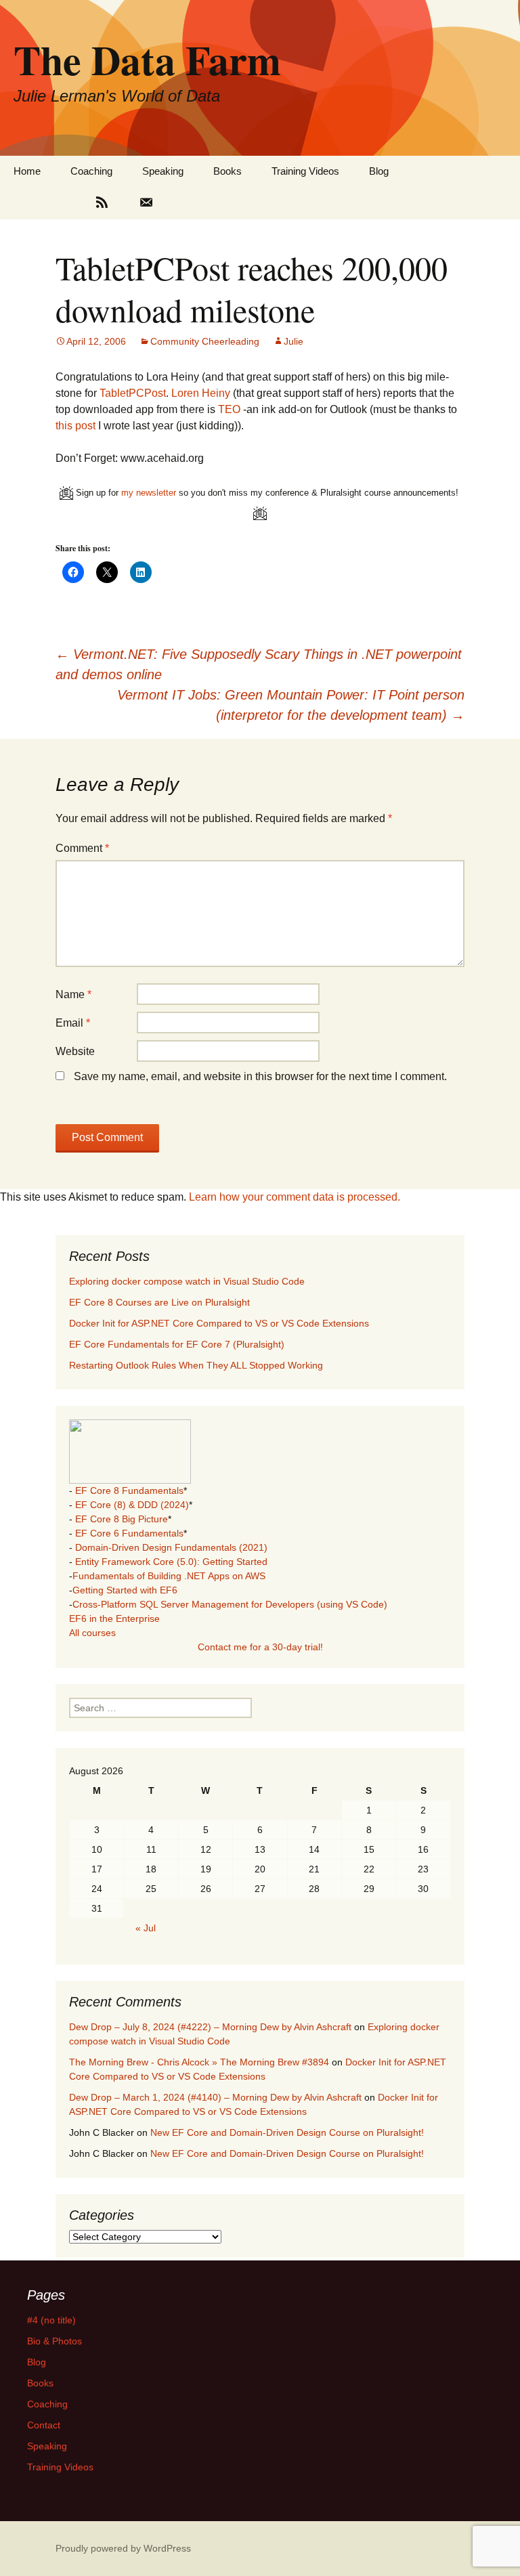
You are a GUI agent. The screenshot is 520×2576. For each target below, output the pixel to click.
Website (75, 1051)
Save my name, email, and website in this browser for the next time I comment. (260, 1076)
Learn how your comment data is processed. (295, 1197)
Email (73, 1023)
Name (73, 994)
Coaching (91, 171)
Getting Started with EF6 (125, 1590)
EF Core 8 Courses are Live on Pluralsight (159, 1302)
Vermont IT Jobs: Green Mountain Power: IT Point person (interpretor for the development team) (291, 705)
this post (75, 426)
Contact (44, 2425)
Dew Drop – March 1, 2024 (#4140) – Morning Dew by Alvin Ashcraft (215, 2097)
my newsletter (149, 493)
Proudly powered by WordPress (123, 2548)
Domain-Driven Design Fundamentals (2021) (171, 1547)
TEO (229, 409)
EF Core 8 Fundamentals (129, 1490)
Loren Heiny (201, 393)
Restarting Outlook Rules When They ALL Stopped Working (196, 1365)
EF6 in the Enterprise (114, 1618)
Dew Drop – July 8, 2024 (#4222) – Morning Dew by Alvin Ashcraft (210, 2027)
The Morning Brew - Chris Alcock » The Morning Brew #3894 (199, 2062)
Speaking (163, 171)
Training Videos (305, 171)
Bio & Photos (55, 2341)
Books (227, 171)
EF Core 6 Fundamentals (129, 1533)
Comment (82, 848)
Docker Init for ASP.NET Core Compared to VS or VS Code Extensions (219, 1323)
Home (27, 171)
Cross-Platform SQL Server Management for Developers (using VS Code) (230, 1604)
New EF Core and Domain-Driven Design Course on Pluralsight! (287, 2132)
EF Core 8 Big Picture (122, 1519)
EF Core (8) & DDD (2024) (132, 1505)
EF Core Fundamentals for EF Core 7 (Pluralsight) (177, 1344)
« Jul (146, 1928)
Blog (379, 171)
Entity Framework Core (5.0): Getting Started (171, 1562)
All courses (92, 1633)
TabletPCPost (133, 393)
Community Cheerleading (205, 341)
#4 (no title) (51, 2320)
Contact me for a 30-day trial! (260, 1647)
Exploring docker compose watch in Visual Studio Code (187, 1281)
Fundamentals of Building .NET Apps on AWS (169, 1576)
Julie (294, 341)
